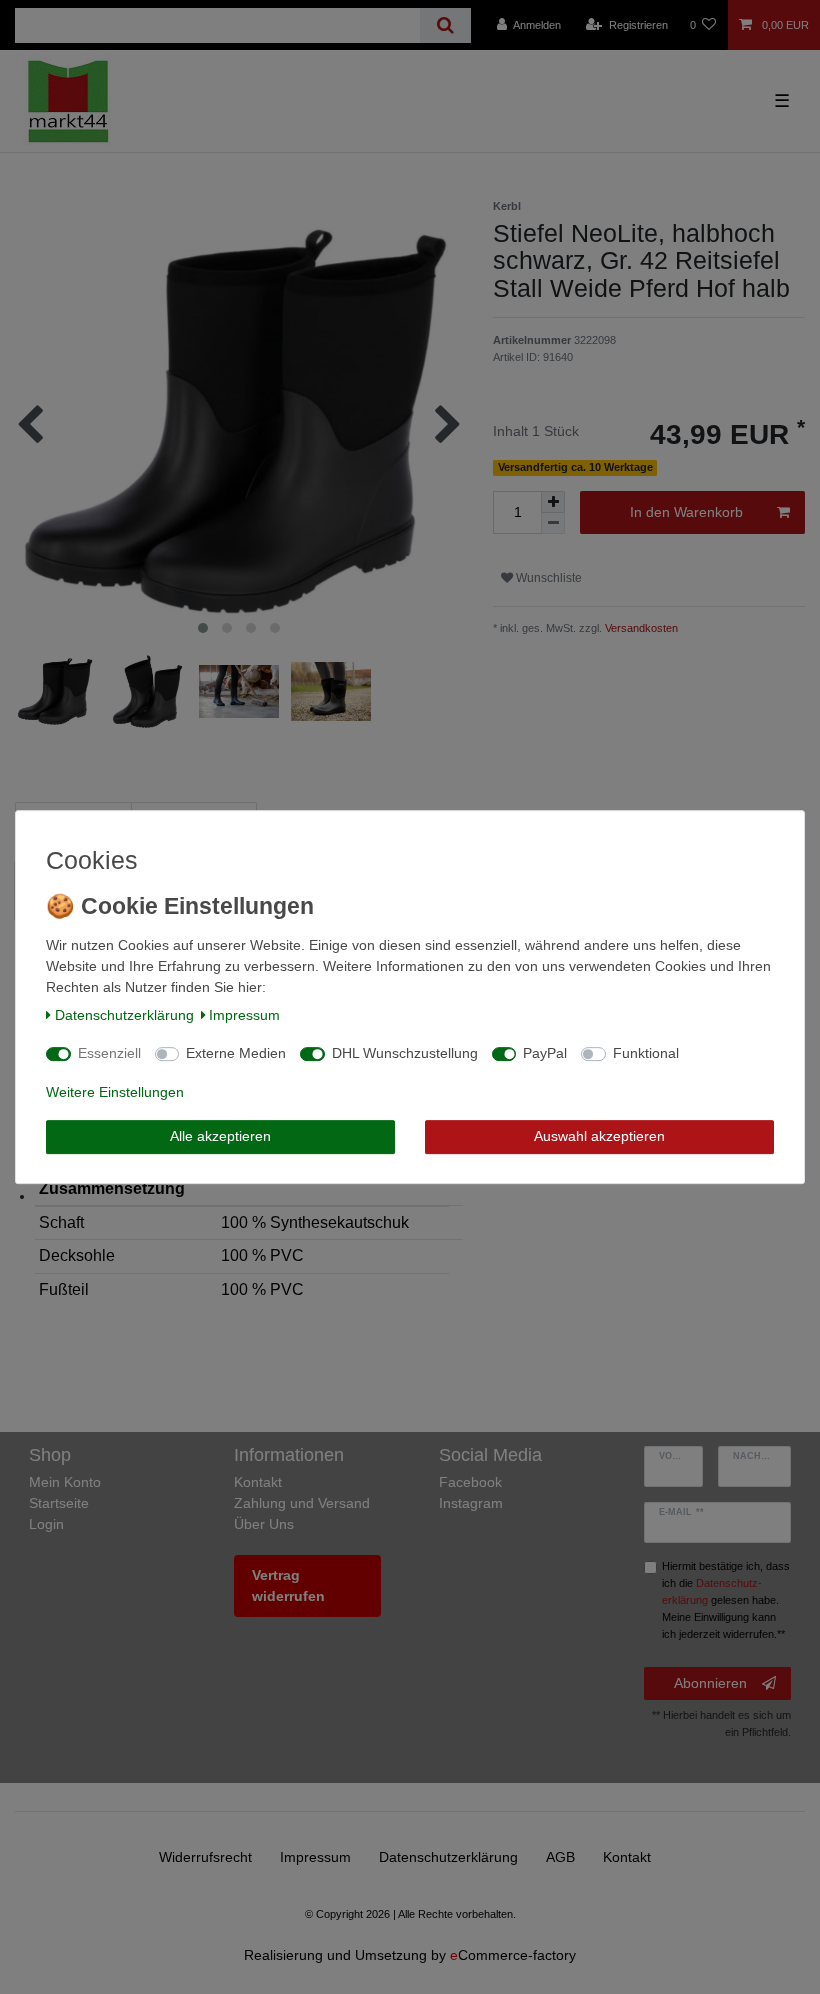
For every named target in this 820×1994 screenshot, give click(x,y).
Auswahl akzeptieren (599, 1136)
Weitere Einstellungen (115, 1092)
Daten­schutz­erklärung (124, 1015)
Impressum (244, 1015)
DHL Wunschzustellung (405, 1053)
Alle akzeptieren (220, 1136)
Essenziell (109, 1053)
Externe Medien (236, 1053)
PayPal (545, 1053)
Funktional (646, 1053)
